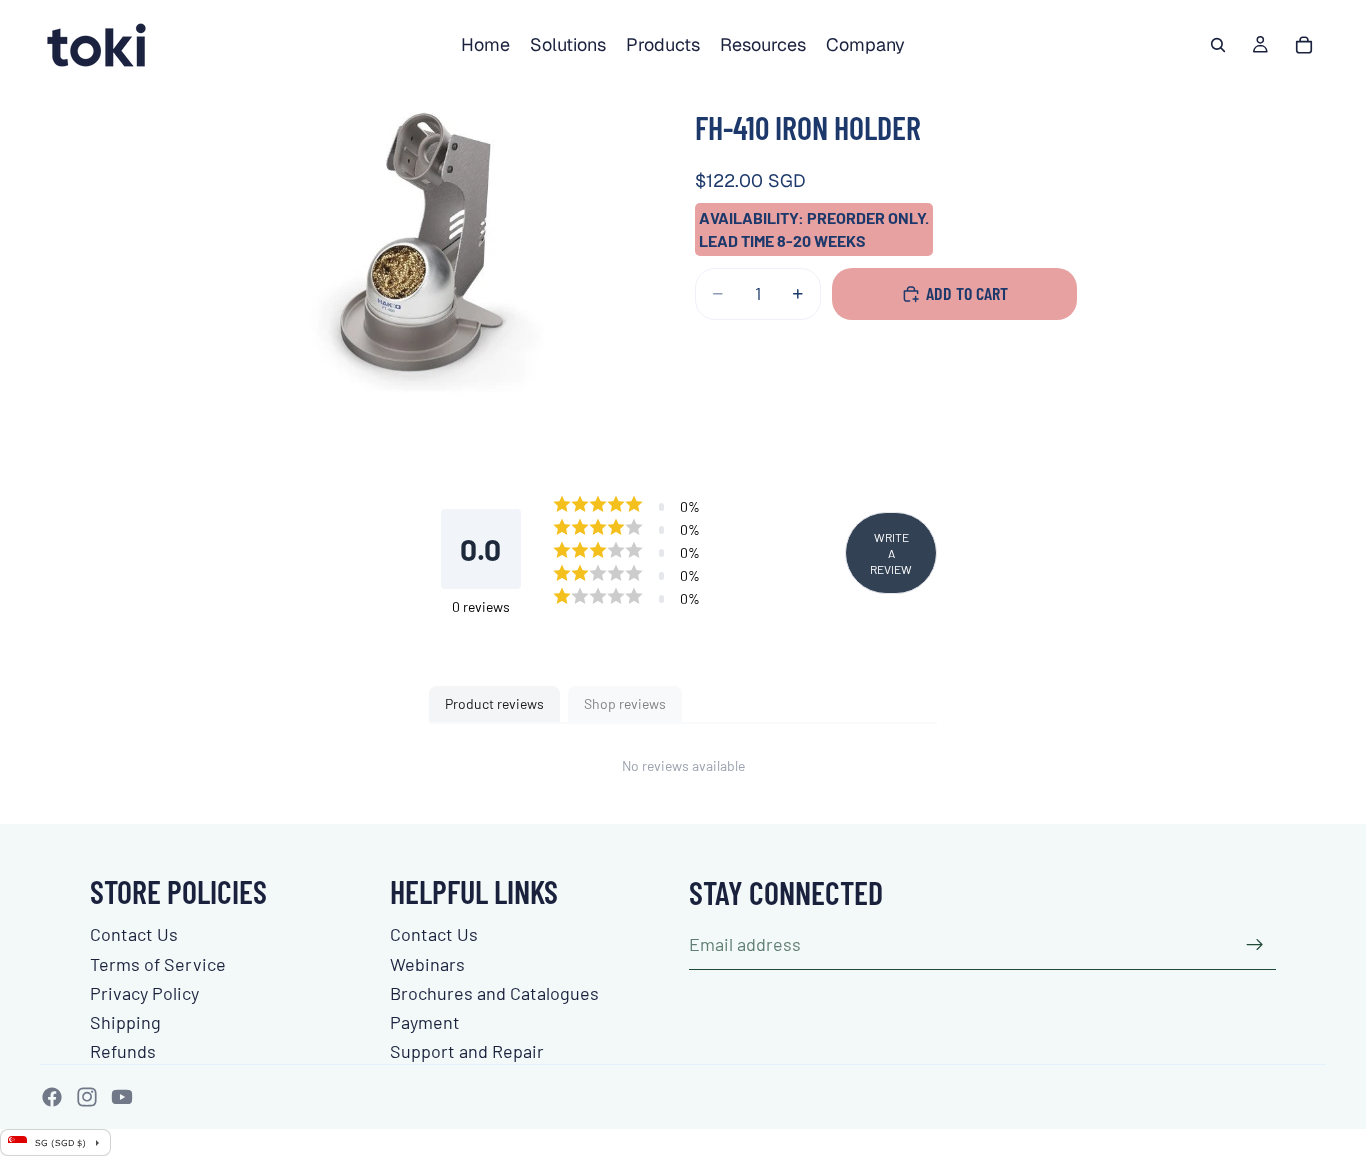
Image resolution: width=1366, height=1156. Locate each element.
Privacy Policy (144, 993)
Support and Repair (467, 1051)
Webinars (427, 964)
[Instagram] (87, 1097)
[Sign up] (1255, 945)
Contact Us (134, 934)
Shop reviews (625, 703)
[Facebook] (52, 1097)
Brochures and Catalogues (494, 993)
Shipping (125, 1022)
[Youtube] (122, 1097)
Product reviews (494, 703)
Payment (425, 1022)
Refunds (123, 1051)
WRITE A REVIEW (891, 553)
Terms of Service (158, 964)
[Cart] (1304, 45)
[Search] (1218, 45)
